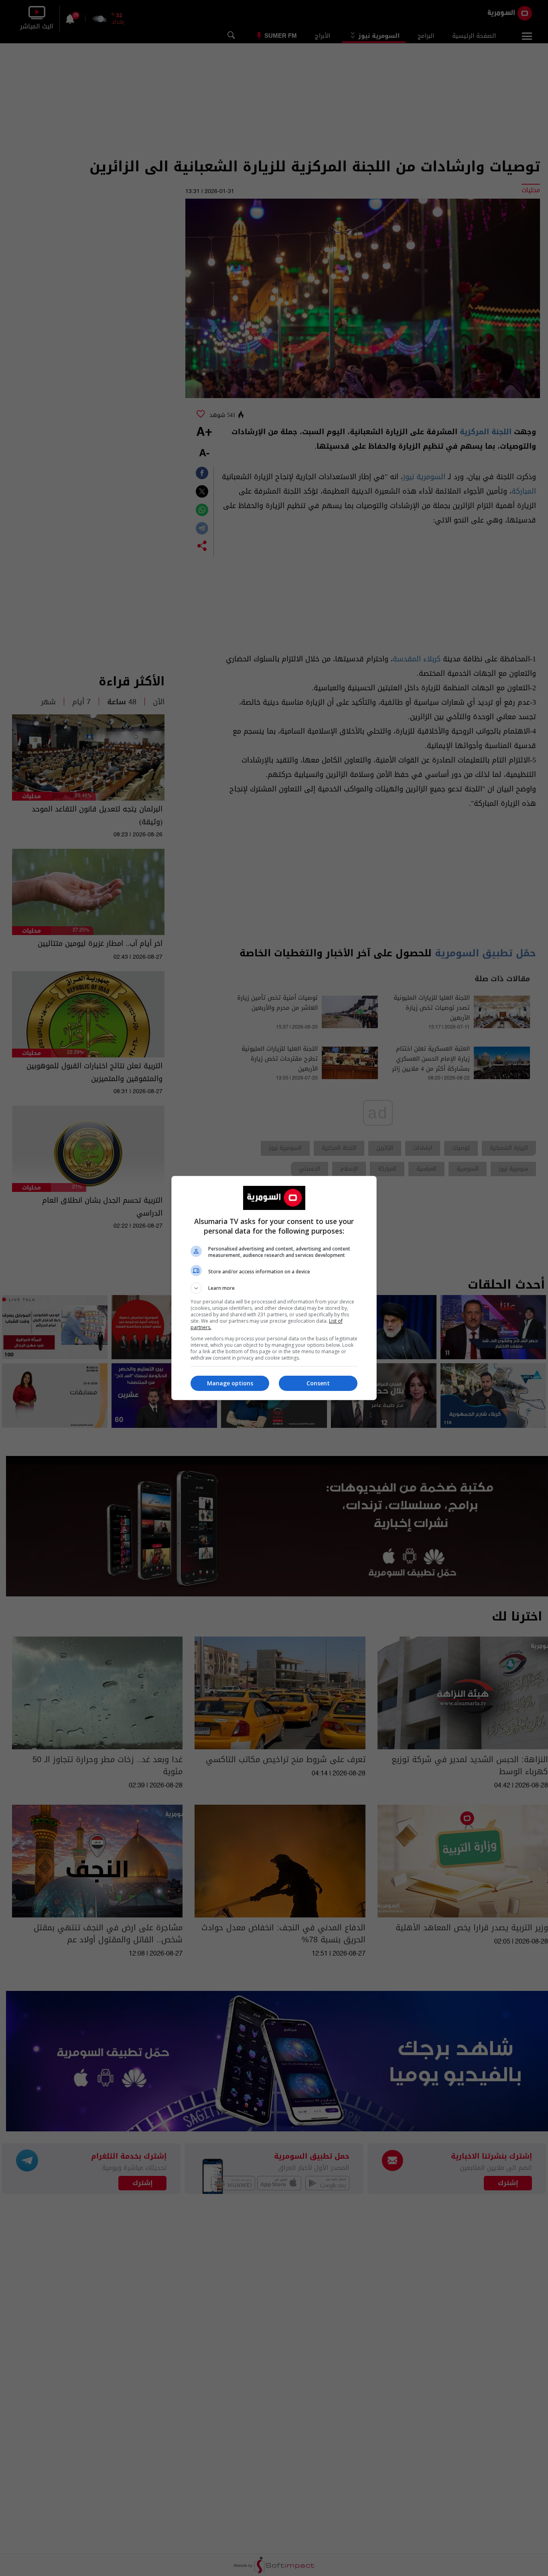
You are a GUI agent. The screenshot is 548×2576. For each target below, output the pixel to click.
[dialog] (274, 1288)
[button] (274, 1288)
